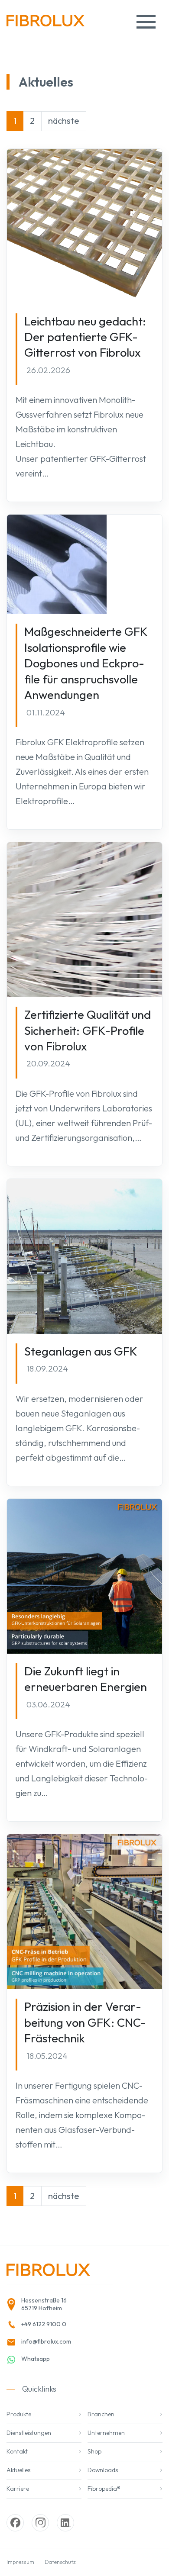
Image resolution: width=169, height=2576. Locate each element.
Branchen (101, 2414)
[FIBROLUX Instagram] (40, 2523)
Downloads (103, 2470)
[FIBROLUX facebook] (15, 2523)
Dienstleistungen (29, 2433)
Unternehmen (106, 2433)
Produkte (19, 2414)
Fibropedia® (104, 2489)
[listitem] (57, 2305)
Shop (94, 2451)
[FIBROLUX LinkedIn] (65, 2523)
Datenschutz (60, 2562)
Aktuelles (18, 2470)
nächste (64, 121)
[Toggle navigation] (146, 22)
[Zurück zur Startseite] (45, 24)
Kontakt (17, 2451)
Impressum (20, 2562)
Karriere (18, 2489)
